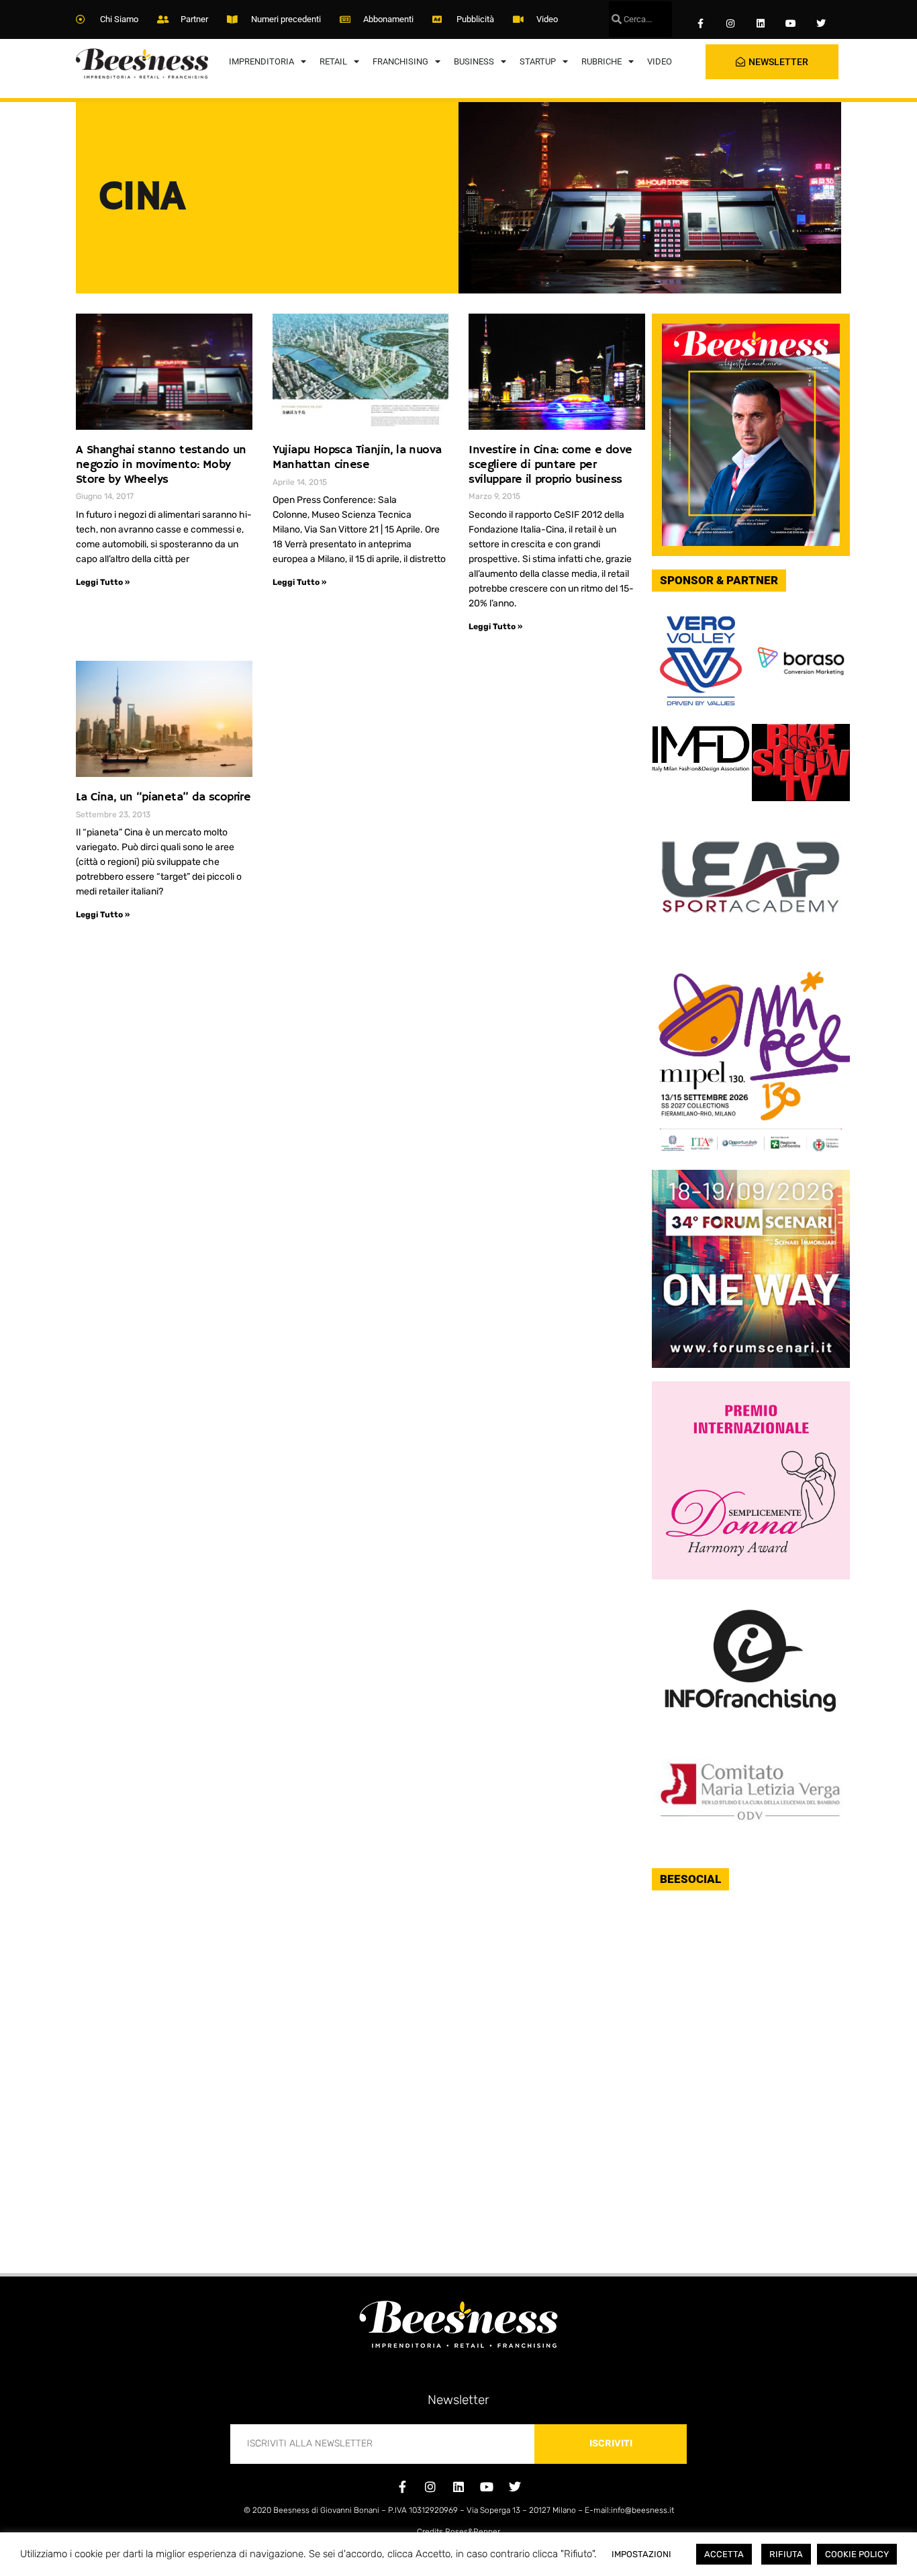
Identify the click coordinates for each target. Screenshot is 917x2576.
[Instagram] (731, 24)
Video (660, 61)
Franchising (400, 61)
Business (474, 61)
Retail (333, 61)
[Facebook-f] (701, 24)
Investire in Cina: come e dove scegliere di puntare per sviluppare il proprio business (550, 464)
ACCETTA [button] (724, 2554)
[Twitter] (821, 24)
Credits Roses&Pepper (458, 2532)
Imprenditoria (261, 61)
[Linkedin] (761, 24)
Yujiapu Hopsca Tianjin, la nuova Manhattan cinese (357, 457)
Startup (538, 61)
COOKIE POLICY (857, 2554)
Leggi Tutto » (103, 582)
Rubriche (601, 61)
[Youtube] (790, 24)
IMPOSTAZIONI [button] (641, 2554)
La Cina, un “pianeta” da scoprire (163, 797)
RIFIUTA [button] (786, 2554)
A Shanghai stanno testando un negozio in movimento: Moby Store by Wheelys (161, 464)
